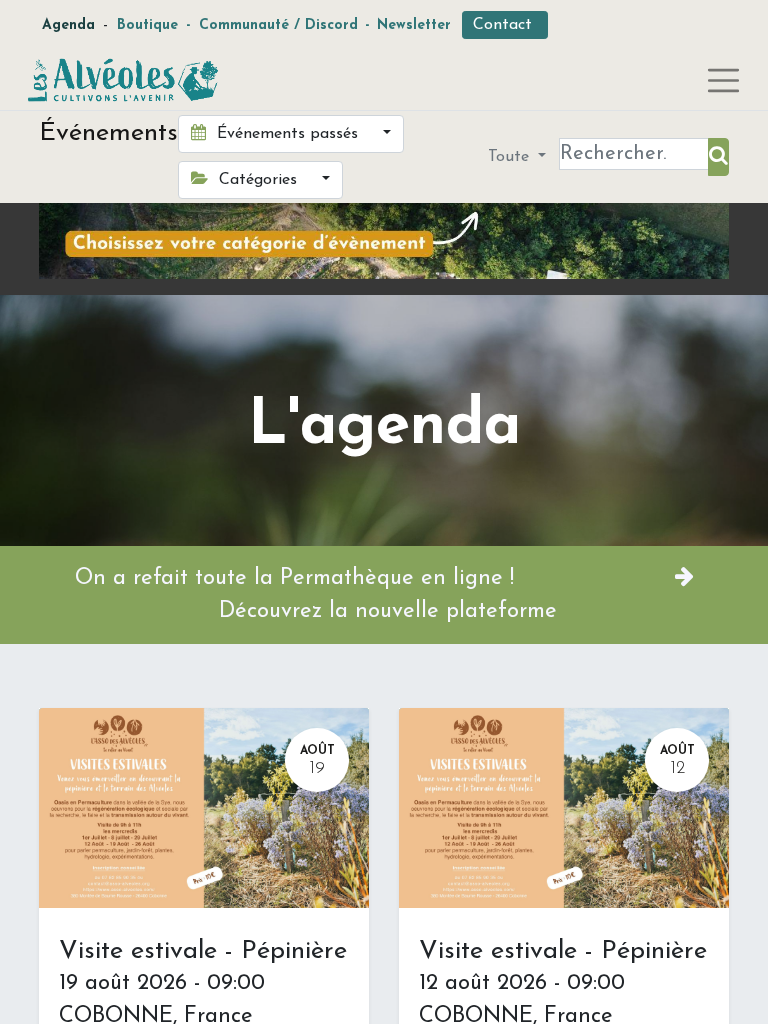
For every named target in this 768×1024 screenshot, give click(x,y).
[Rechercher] (718, 157)
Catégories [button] (258, 180)
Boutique (147, 25)
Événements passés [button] (287, 134)
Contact (505, 25)
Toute (511, 157)
